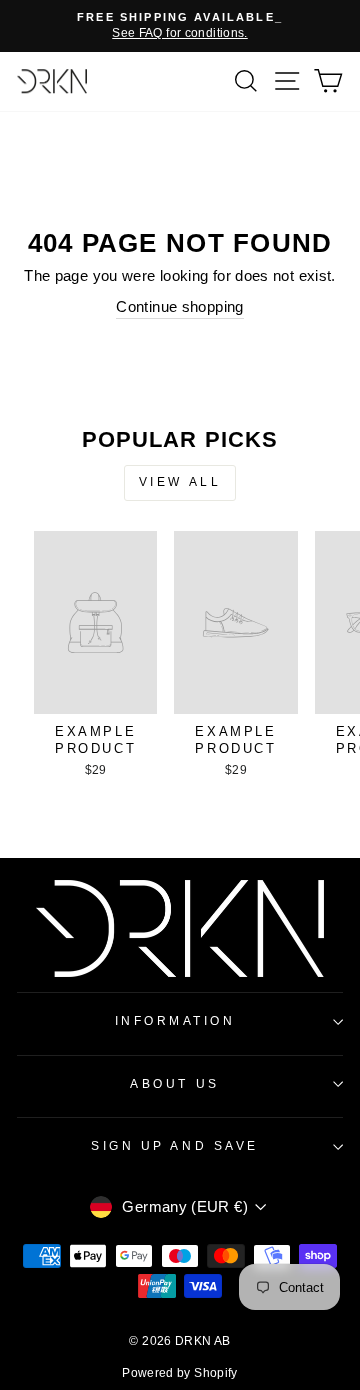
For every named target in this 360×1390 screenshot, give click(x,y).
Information (175, 1020)
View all (180, 482)
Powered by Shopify (180, 1373)
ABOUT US (174, 1083)
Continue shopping (179, 307)
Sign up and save (175, 1145)
